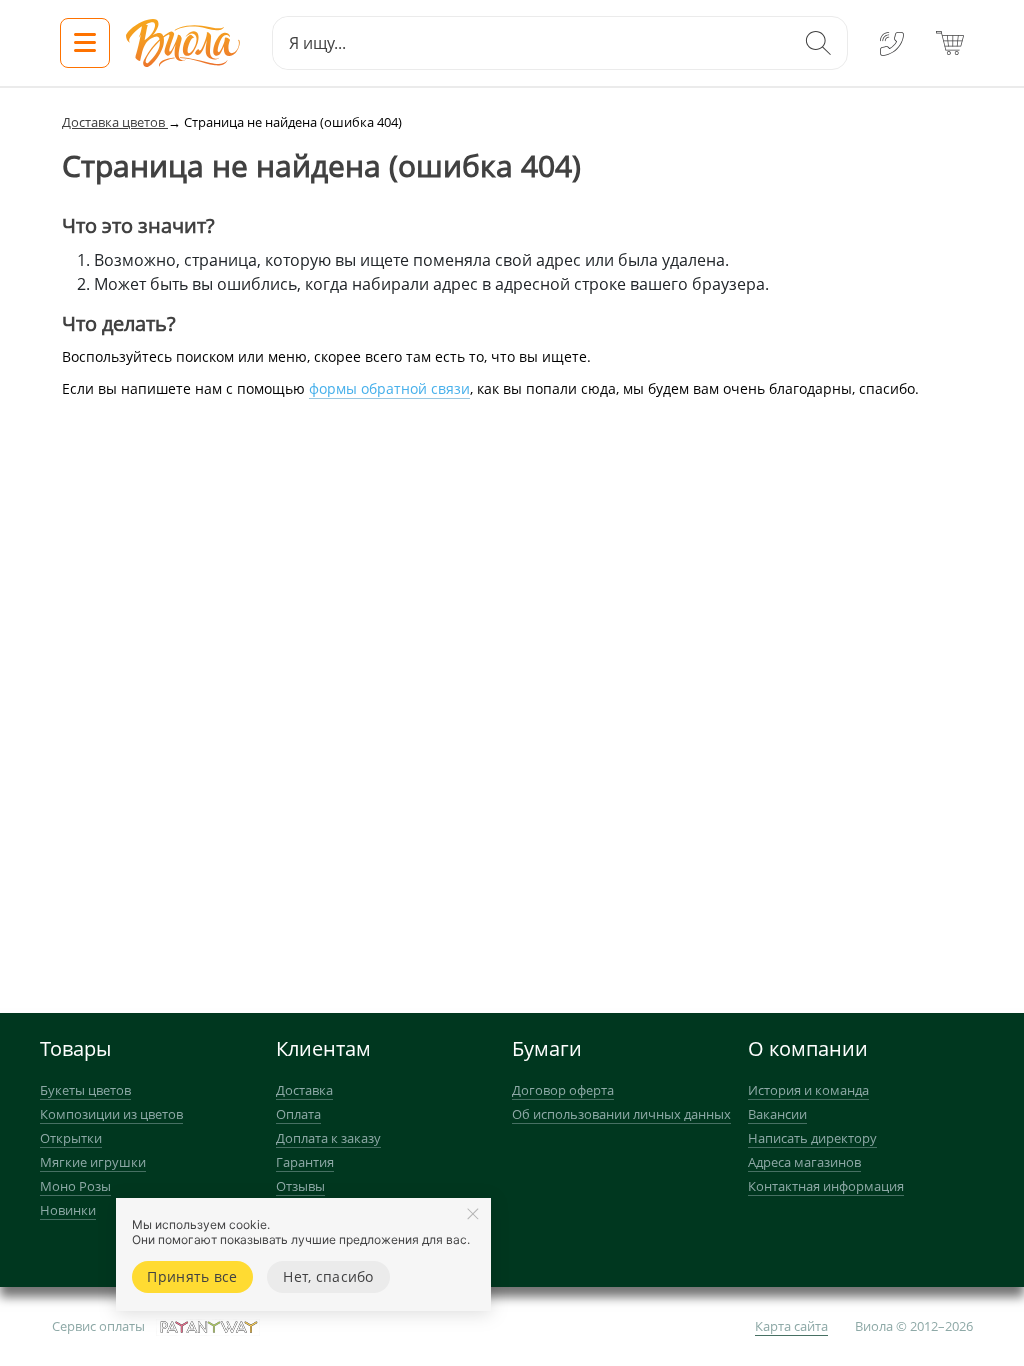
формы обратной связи (389, 388)
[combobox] (531, 43)
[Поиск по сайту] (818, 43)
